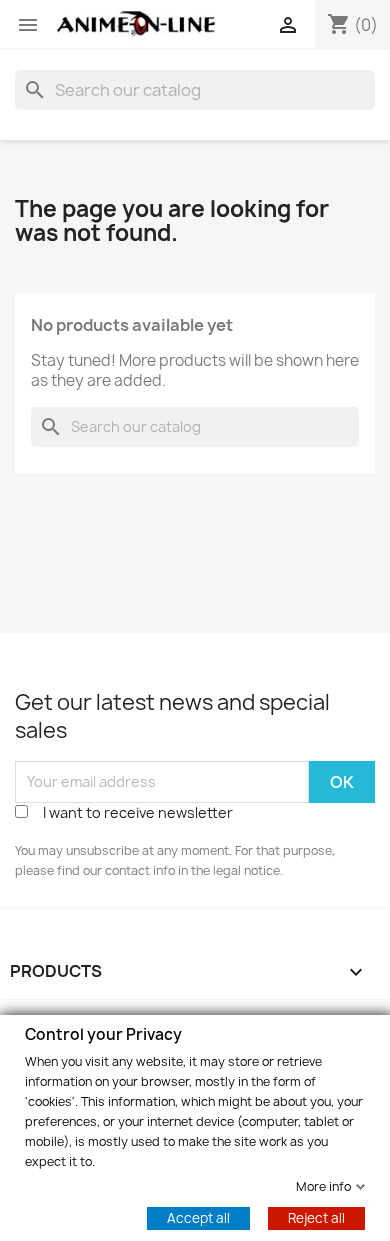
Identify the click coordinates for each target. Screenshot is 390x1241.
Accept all (198, 1217)
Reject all (316, 1217)
